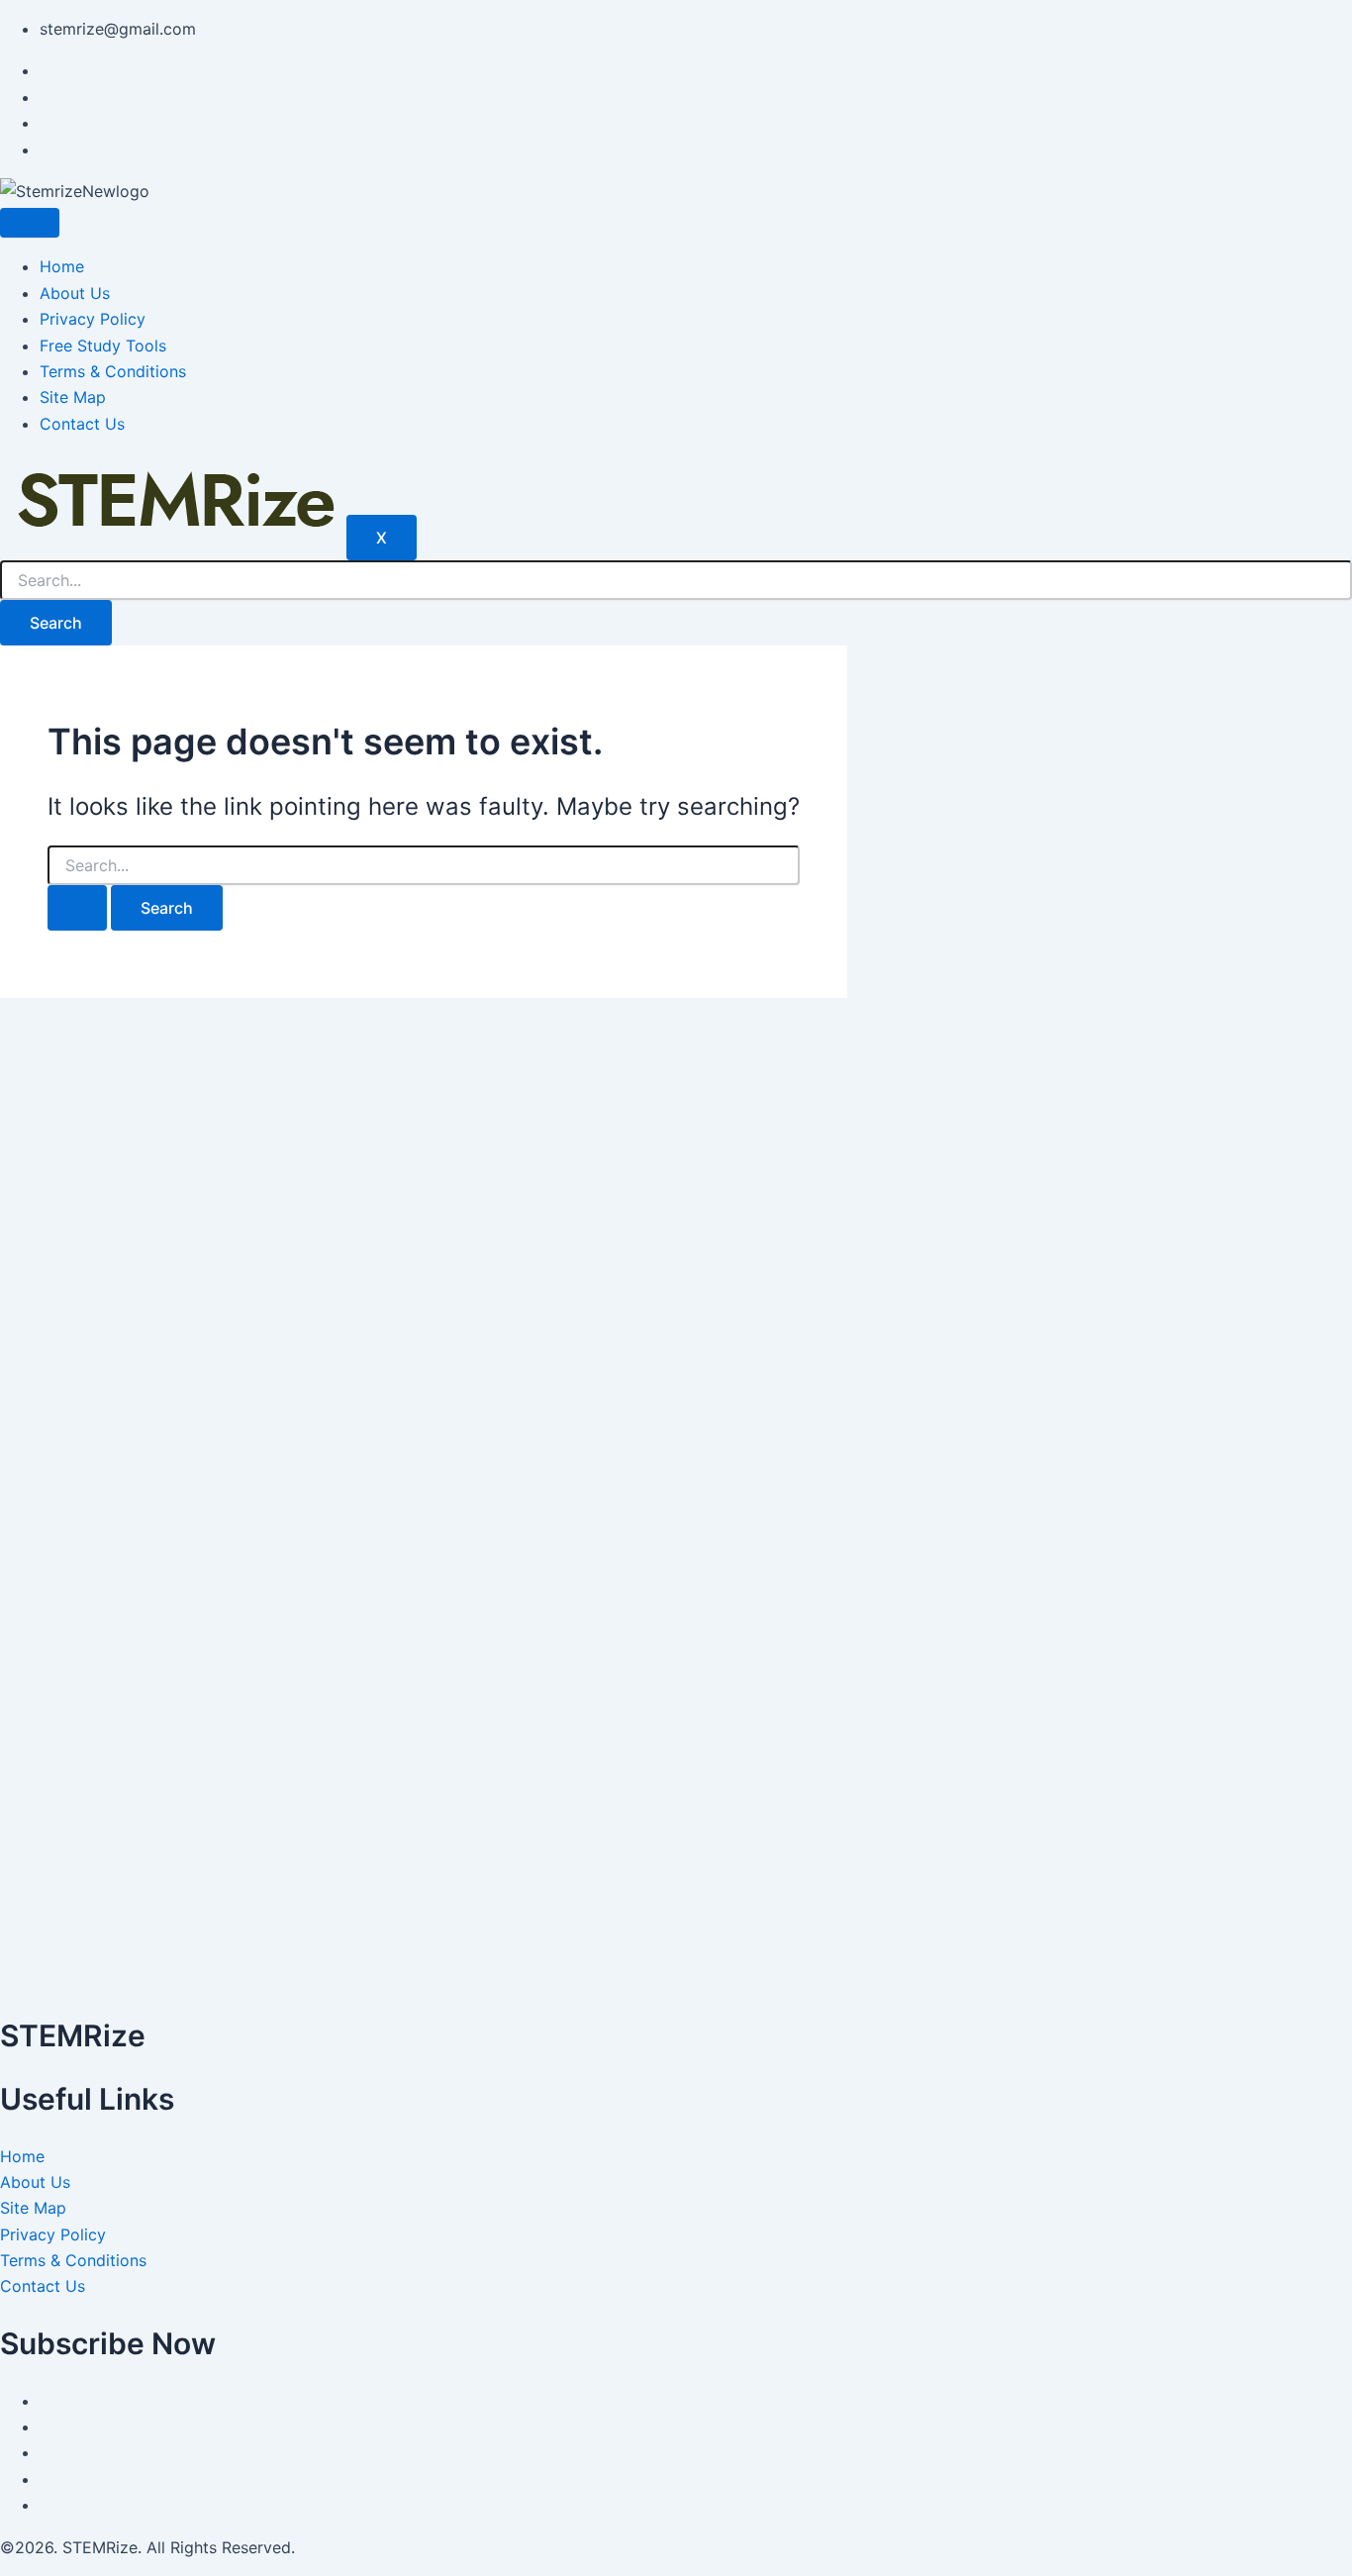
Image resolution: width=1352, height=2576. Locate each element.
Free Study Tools (103, 346)
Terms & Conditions (113, 371)
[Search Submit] (77, 908)
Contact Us (82, 424)
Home (62, 266)
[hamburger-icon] (30, 223)
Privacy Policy (93, 319)
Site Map (73, 397)
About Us (75, 293)
